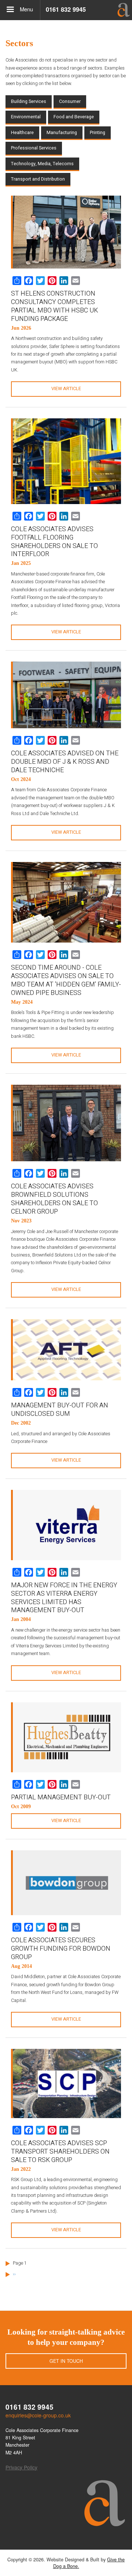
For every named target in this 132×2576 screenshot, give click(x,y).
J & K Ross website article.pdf (66, 832)
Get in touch (66, 2361)
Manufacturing (62, 133)
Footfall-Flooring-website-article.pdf (66, 632)
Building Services (29, 101)
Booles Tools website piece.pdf (66, 1055)
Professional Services (34, 148)
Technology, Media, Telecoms (42, 164)
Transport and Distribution (38, 179)
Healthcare (22, 133)
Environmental (26, 117)
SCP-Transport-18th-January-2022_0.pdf (66, 2230)
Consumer (70, 101)
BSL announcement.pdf (66, 1289)
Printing (98, 133)
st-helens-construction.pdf (66, 389)
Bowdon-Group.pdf (66, 2019)
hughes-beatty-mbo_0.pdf (66, 1821)
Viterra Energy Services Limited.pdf (66, 1673)
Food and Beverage (74, 117)
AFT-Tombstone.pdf (66, 1460)
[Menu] (10, 10)
